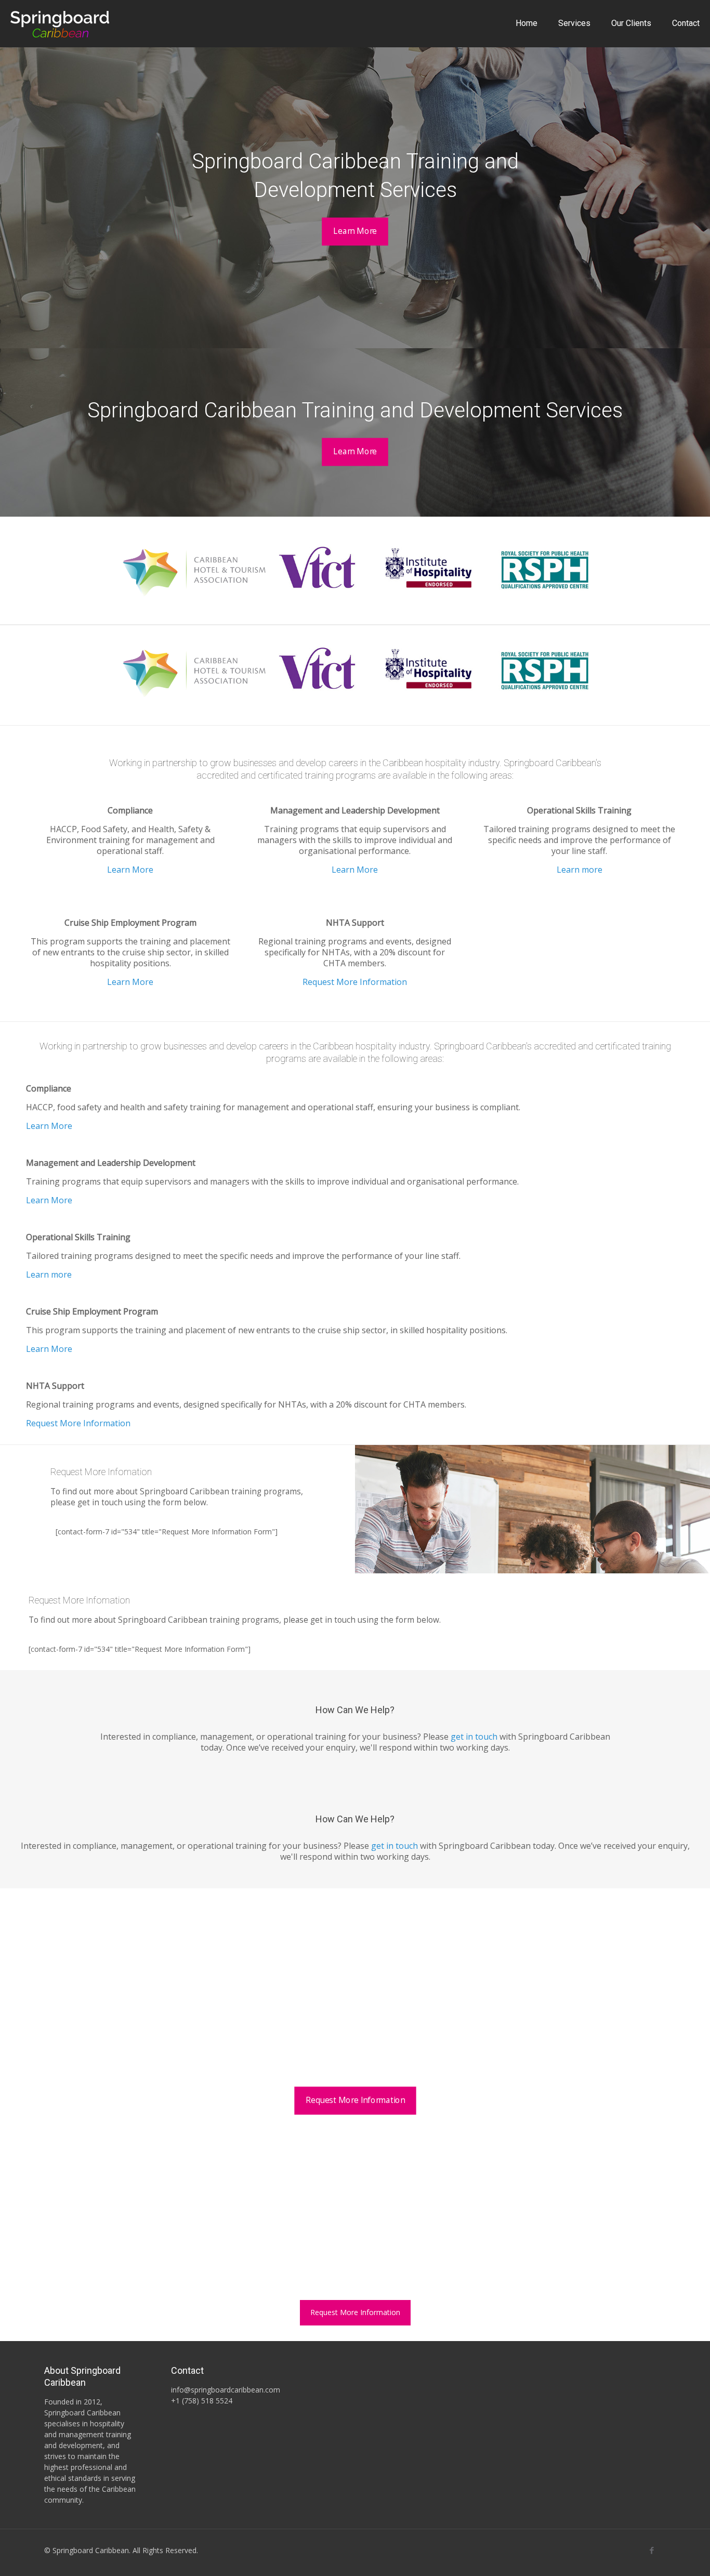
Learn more (580, 870)
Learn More (130, 870)
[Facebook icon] (652, 2550)
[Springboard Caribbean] (60, 23)
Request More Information (355, 982)
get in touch (474, 1737)
